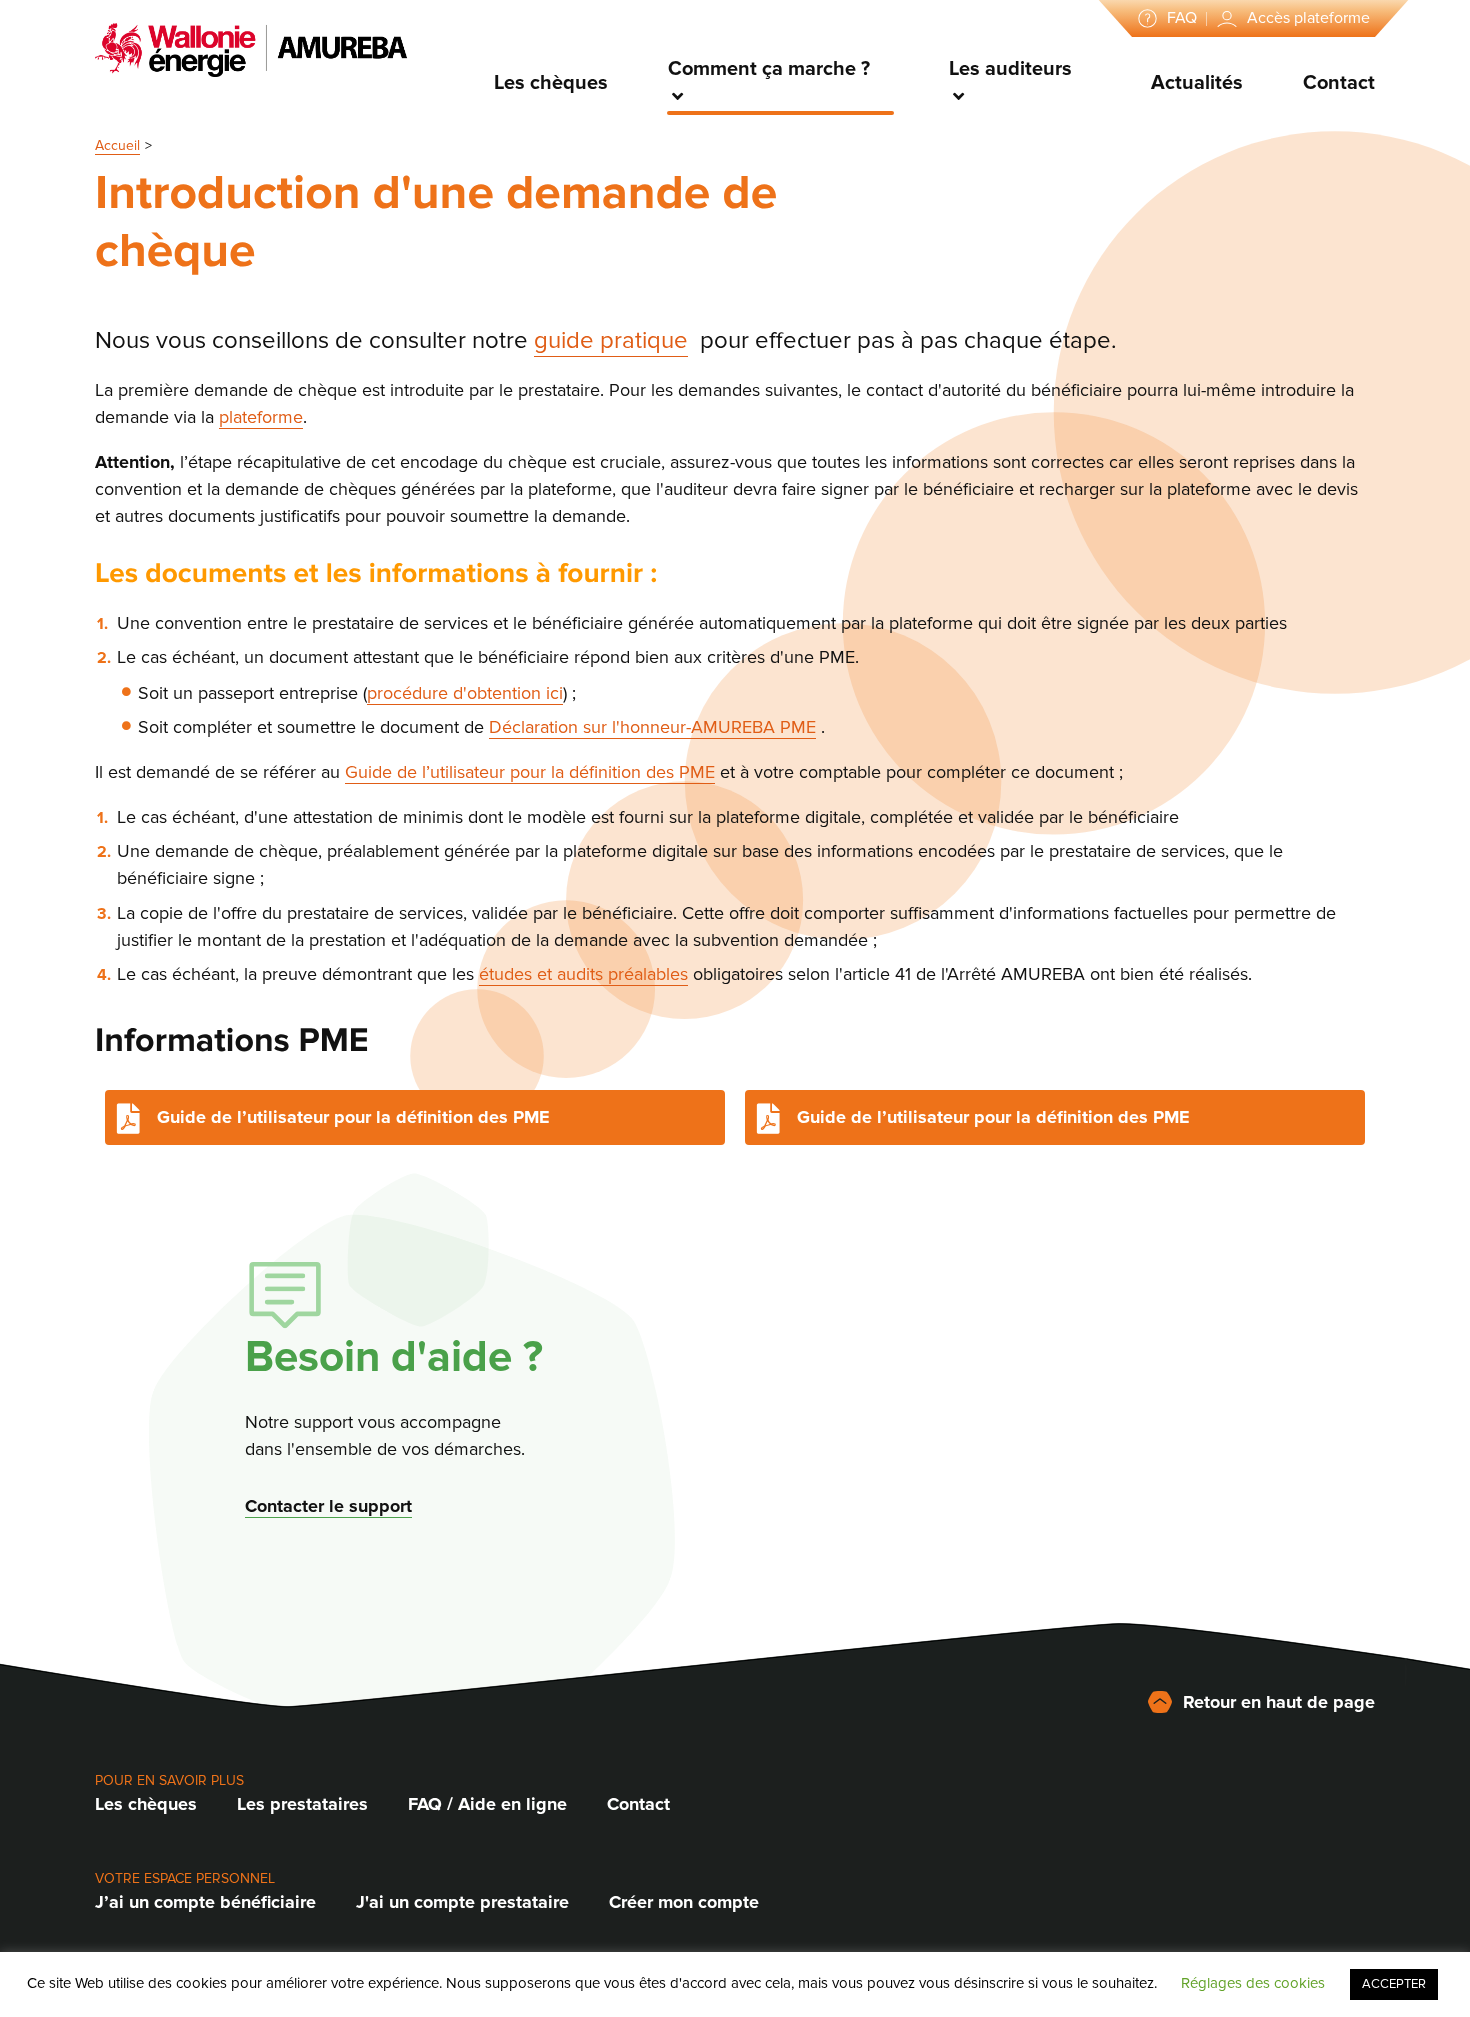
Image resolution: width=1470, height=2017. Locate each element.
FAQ (1182, 18)
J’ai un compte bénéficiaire (205, 1902)
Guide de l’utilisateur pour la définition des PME (353, 1117)
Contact (1339, 83)
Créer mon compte (684, 1902)
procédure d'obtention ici (465, 693)
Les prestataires (302, 1804)
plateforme (261, 417)
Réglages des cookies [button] (1253, 1983)
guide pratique (611, 340)
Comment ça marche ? (769, 69)
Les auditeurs (1010, 69)
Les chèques (551, 83)
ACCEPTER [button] (1394, 1984)
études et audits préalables (583, 974)
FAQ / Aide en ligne (487, 1804)
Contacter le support (328, 1506)
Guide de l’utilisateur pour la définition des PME (530, 772)
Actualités (1197, 83)
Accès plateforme (1308, 18)
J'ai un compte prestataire (462, 1902)
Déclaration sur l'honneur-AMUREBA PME (652, 727)
